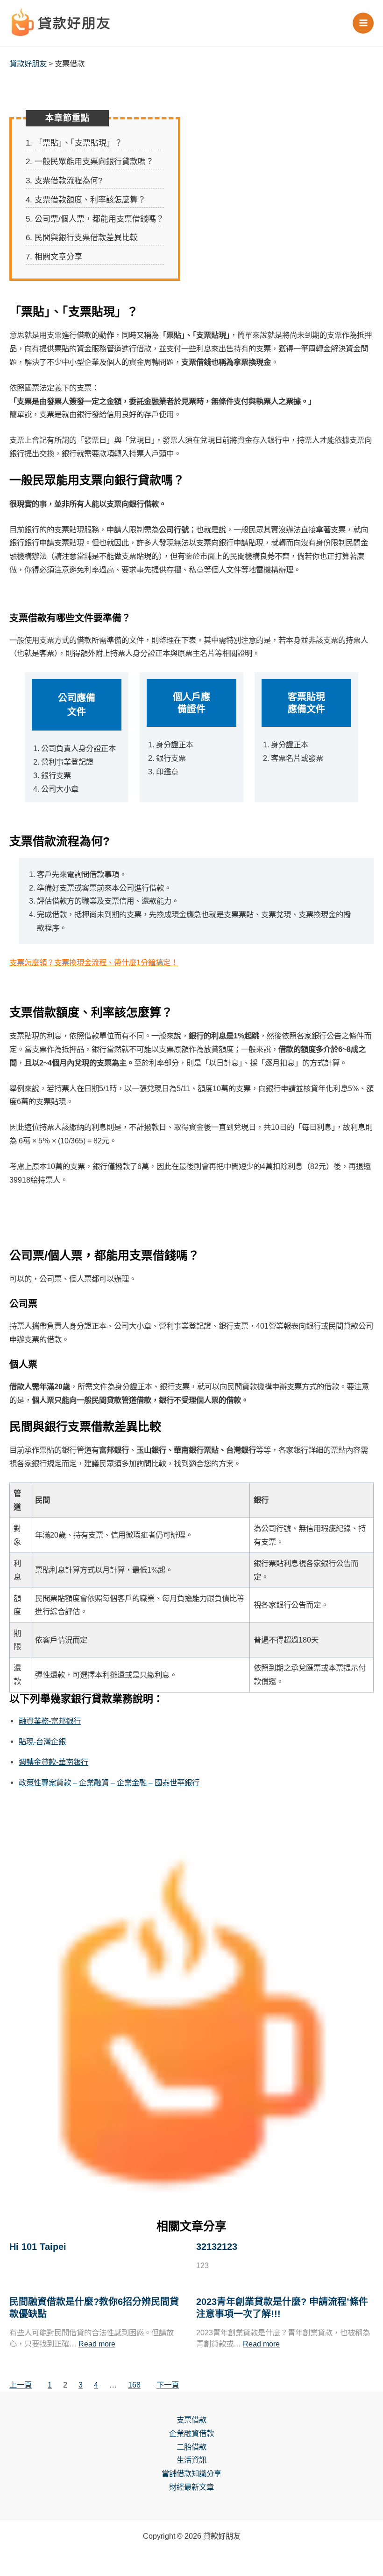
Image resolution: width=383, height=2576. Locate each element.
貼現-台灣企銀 (42, 1741)
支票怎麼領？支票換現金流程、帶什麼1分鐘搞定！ (94, 962)
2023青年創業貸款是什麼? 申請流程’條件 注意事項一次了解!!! (282, 2308)
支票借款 (191, 2420)
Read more (97, 2344)
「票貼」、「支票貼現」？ (74, 143)
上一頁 (21, 2385)
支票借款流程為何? (64, 181)
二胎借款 (191, 2447)
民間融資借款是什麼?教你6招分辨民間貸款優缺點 (94, 2308)
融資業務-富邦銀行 (50, 1721)
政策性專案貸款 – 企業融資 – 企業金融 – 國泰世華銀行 (109, 1782)
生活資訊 (191, 2460)
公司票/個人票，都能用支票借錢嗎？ (95, 219)
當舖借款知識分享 (191, 2473)
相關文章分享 (54, 257)
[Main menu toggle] (363, 23)
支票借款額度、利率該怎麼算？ (86, 200)
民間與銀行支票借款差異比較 (82, 238)
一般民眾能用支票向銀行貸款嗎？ (90, 162)
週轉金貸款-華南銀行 (53, 1762)
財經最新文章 (191, 2487)
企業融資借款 (191, 2433)
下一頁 (168, 2385)
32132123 (217, 2247)
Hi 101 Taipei (38, 2247)
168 (134, 2385)
